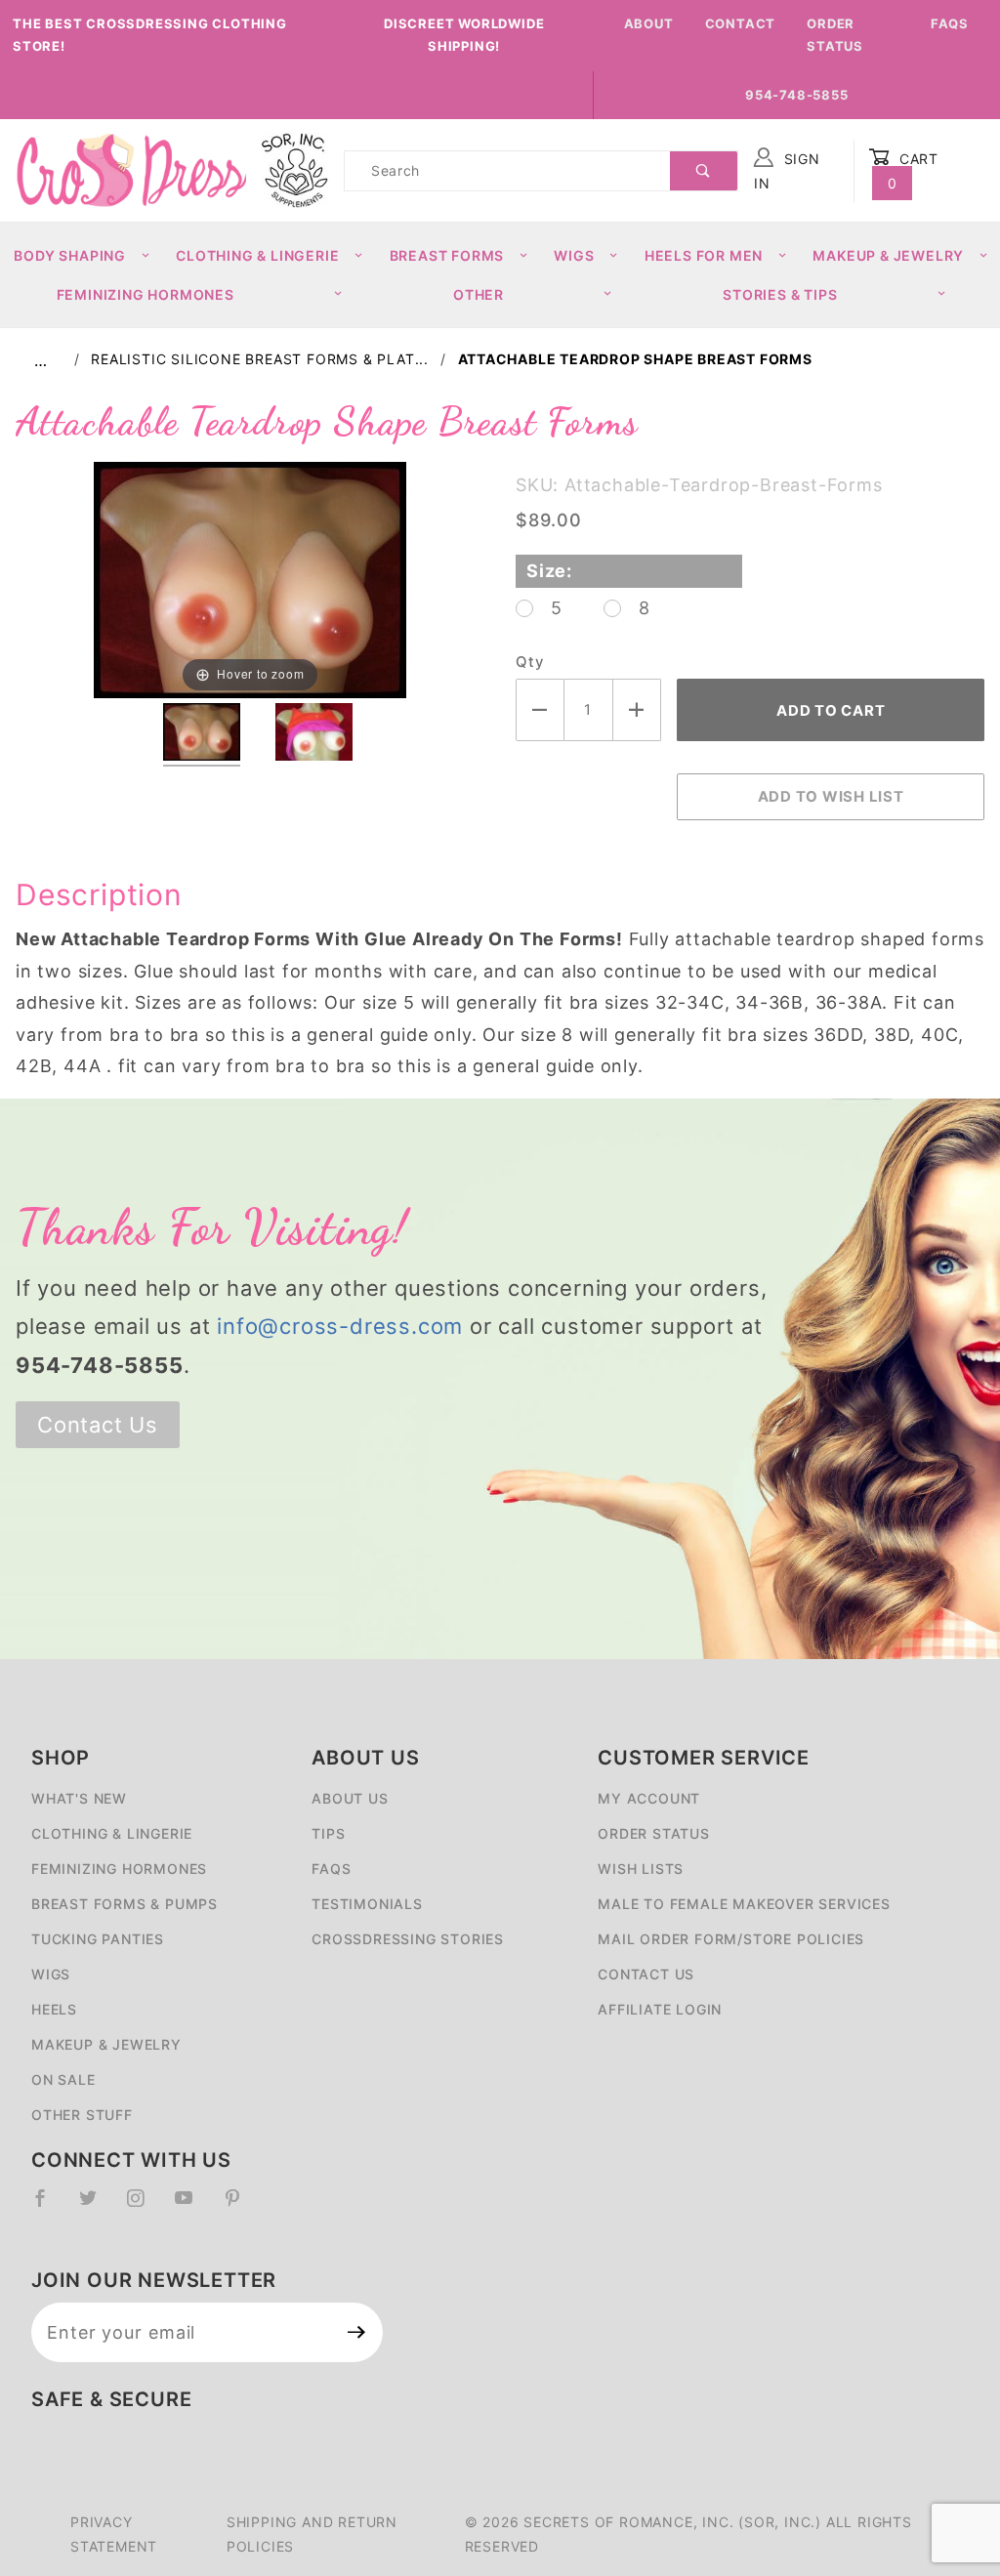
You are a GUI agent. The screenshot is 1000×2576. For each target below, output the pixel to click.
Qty (529, 662)
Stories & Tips (780, 294)
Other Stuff (82, 2115)
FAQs (950, 23)
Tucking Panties (98, 1939)
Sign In (787, 171)
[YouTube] (192, 2206)
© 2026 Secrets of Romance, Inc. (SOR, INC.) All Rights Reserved (688, 2534)
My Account (649, 1798)
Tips (328, 1833)
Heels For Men (704, 255)
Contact (741, 23)
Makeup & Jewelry (888, 255)
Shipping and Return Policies (312, 2534)
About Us (350, 1798)
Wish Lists (641, 1869)
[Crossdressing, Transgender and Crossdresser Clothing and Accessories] (131, 169)
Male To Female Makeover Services (744, 1904)
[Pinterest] (241, 2206)
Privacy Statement (114, 2534)
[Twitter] (96, 2206)
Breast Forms (447, 255)
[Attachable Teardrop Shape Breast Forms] (250, 579)
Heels (54, 2009)
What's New (79, 1798)
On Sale (63, 2079)
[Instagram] (144, 2206)
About (649, 23)
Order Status (835, 35)
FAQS (331, 1869)
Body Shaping (70, 255)
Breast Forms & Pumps (125, 1904)
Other (479, 294)
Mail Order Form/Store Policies (731, 1939)
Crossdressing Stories (408, 1939)
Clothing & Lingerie (257, 255)
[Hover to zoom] (250, 579)
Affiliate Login (660, 2009)
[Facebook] (48, 2206)
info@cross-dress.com (340, 1326)
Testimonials (367, 1904)
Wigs (574, 255)
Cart (914, 171)
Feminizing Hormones (146, 294)
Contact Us (98, 1425)
